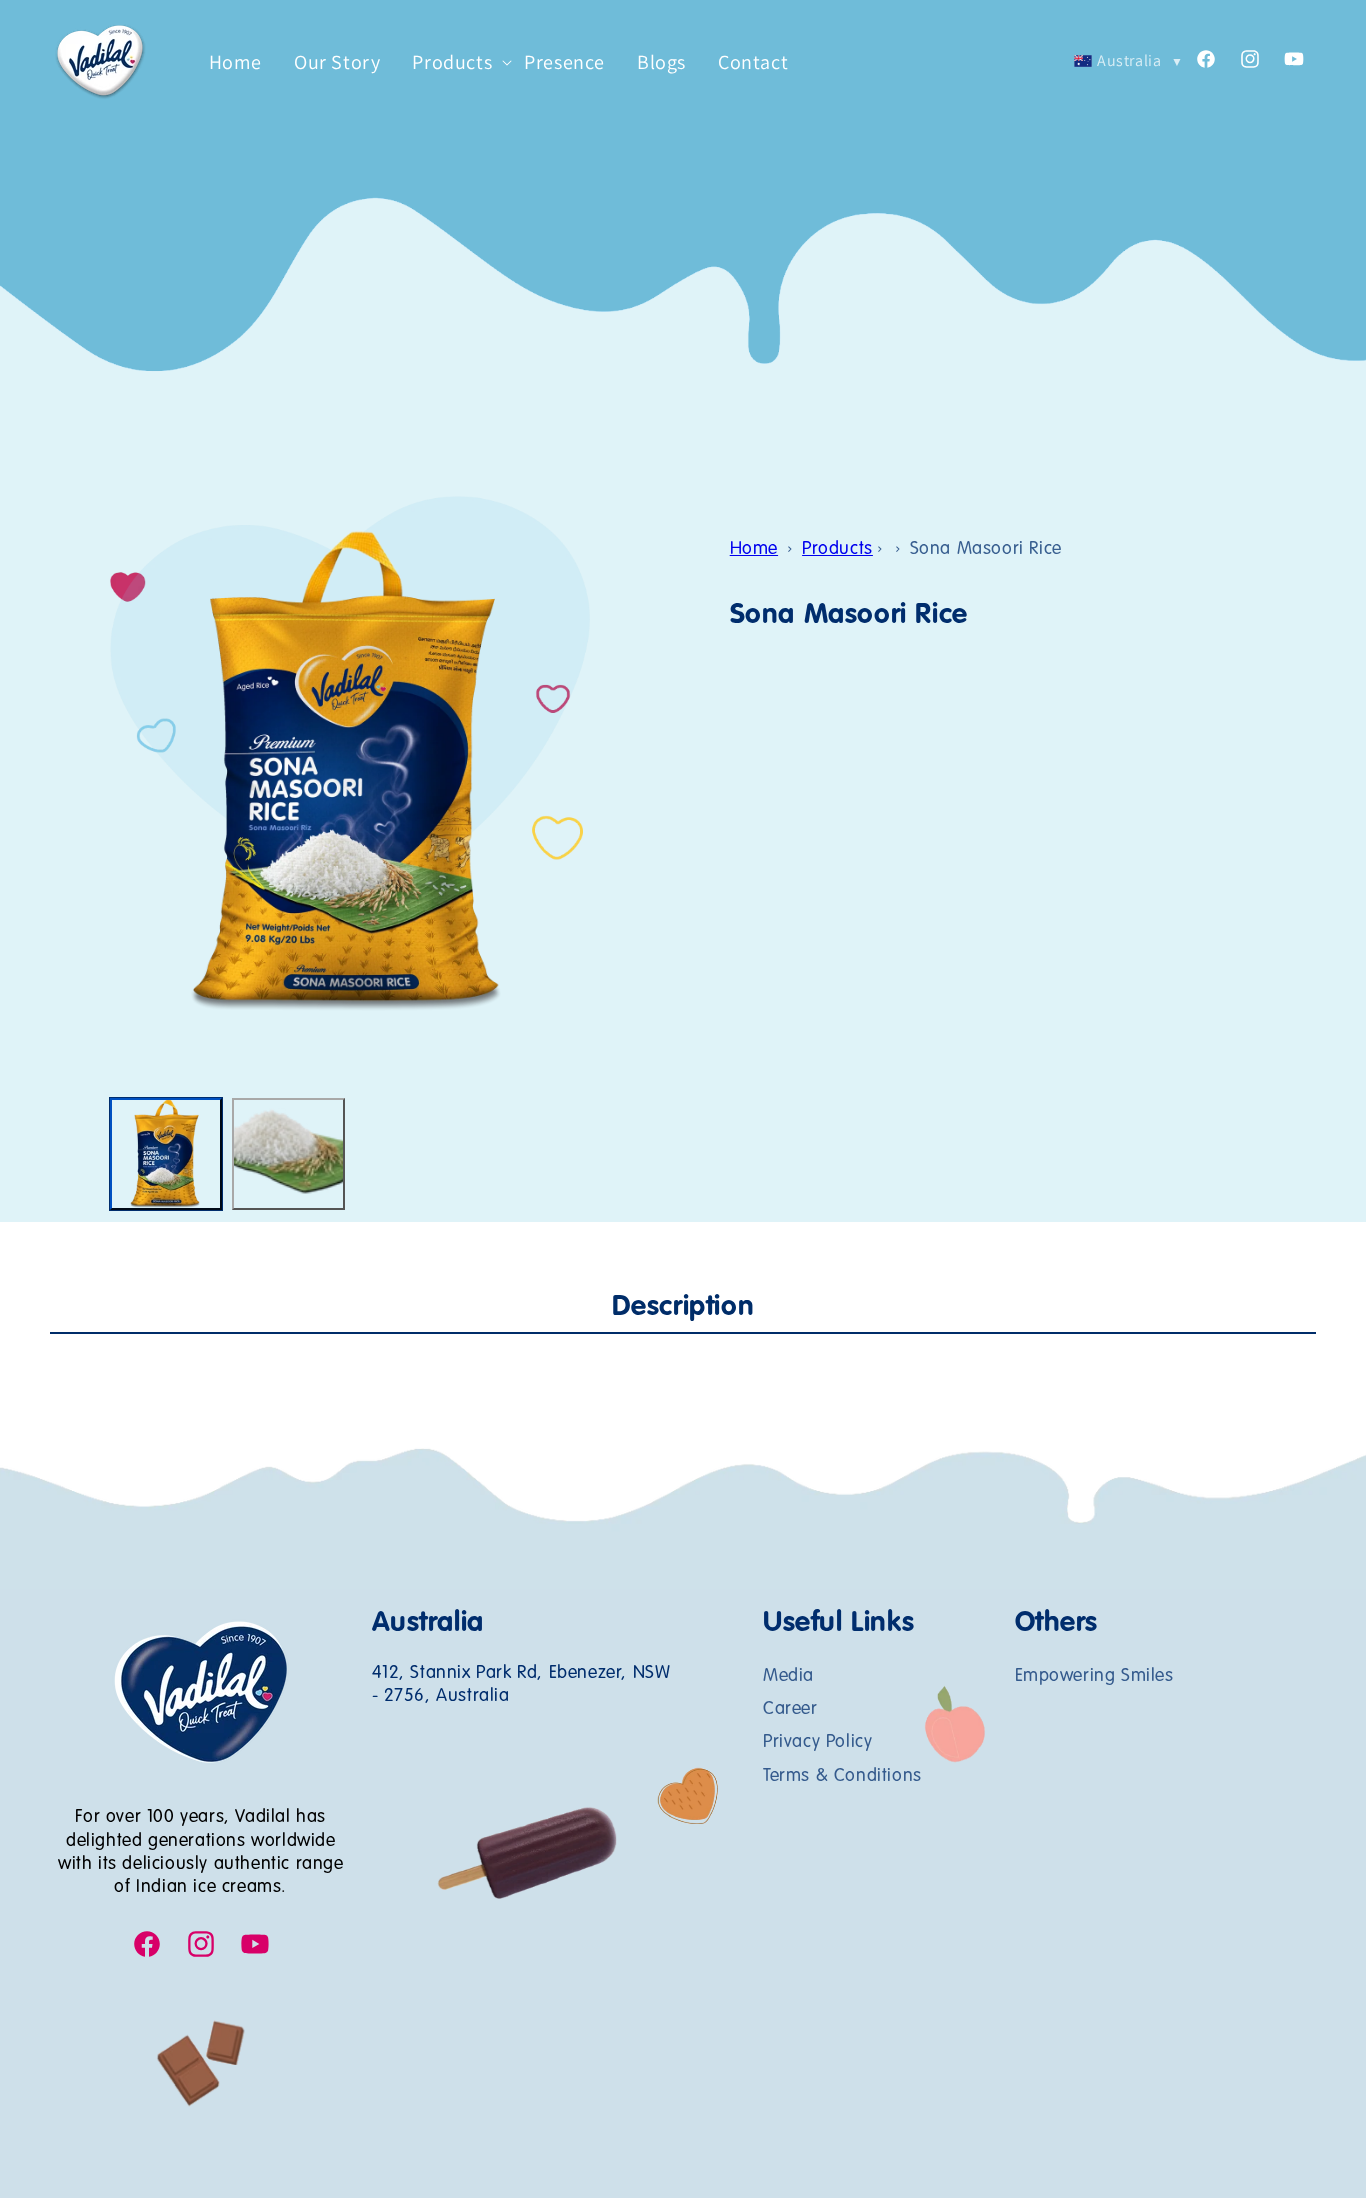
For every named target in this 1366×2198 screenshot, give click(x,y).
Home (754, 549)
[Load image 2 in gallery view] (288, 1154)
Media (788, 1675)
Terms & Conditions (842, 1775)
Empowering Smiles (1094, 1675)
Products (837, 549)
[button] (452, 62)
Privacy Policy (817, 1742)
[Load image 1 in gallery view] (166, 1154)
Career (790, 1708)
